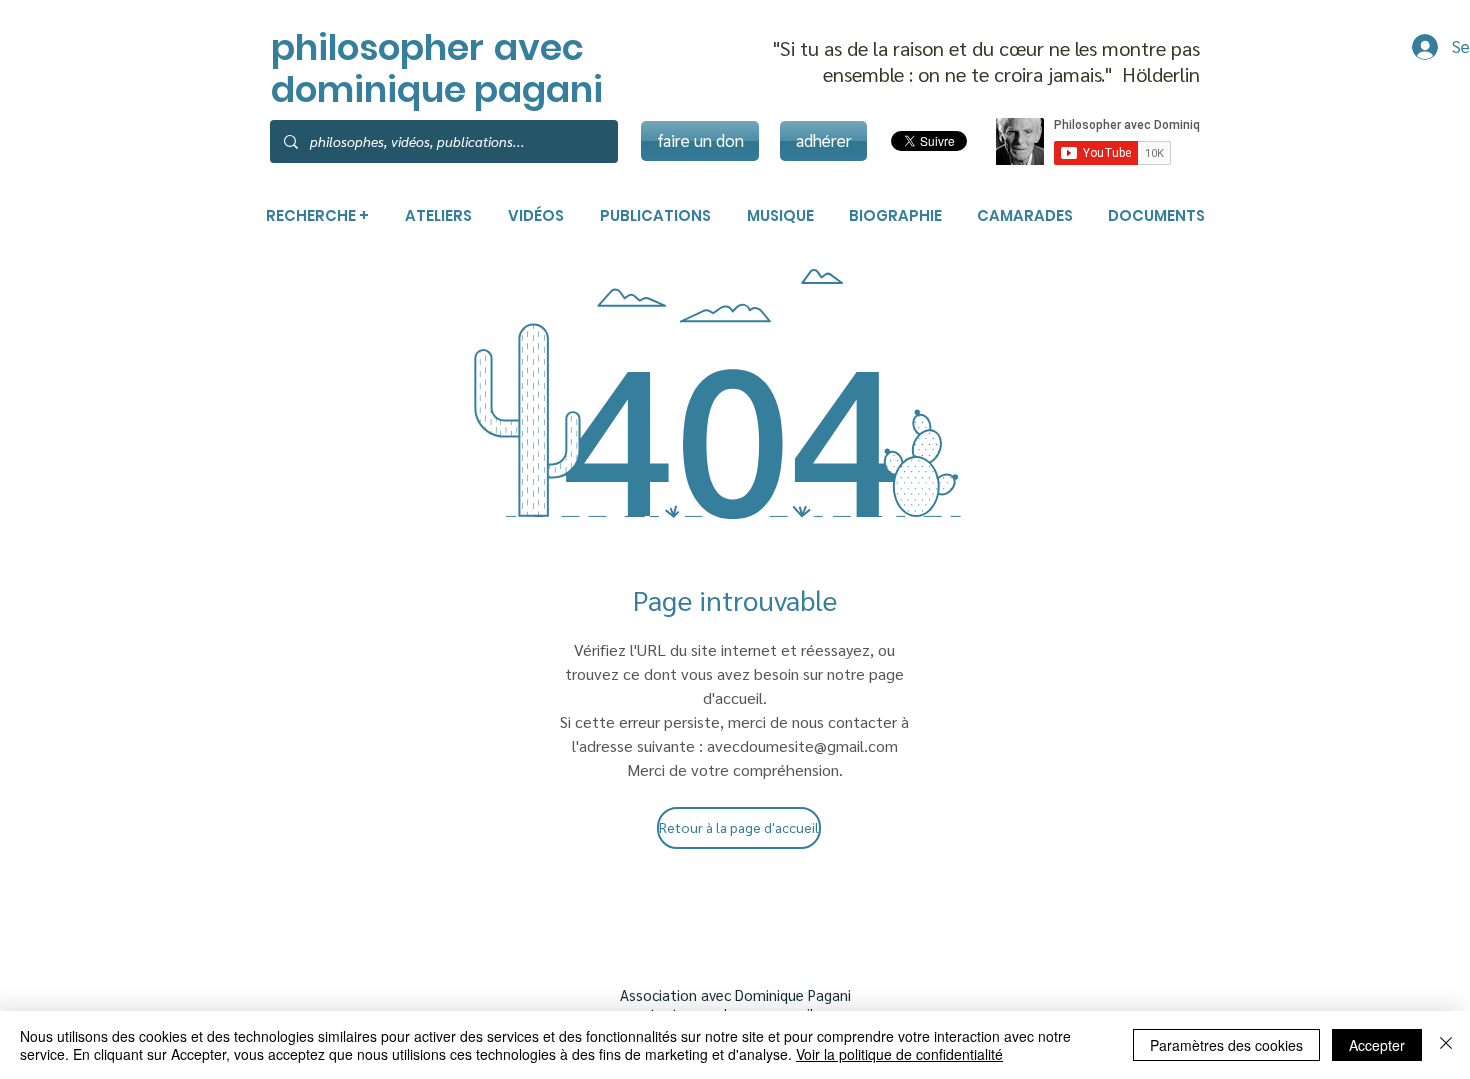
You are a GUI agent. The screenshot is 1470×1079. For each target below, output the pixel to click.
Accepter (1377, 1045)
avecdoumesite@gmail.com (802, 745)
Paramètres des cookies (1226, 1045)
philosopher (377, 47)
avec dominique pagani (437, 68)
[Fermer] (1446, 1045)
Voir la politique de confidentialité (899, 1054)
